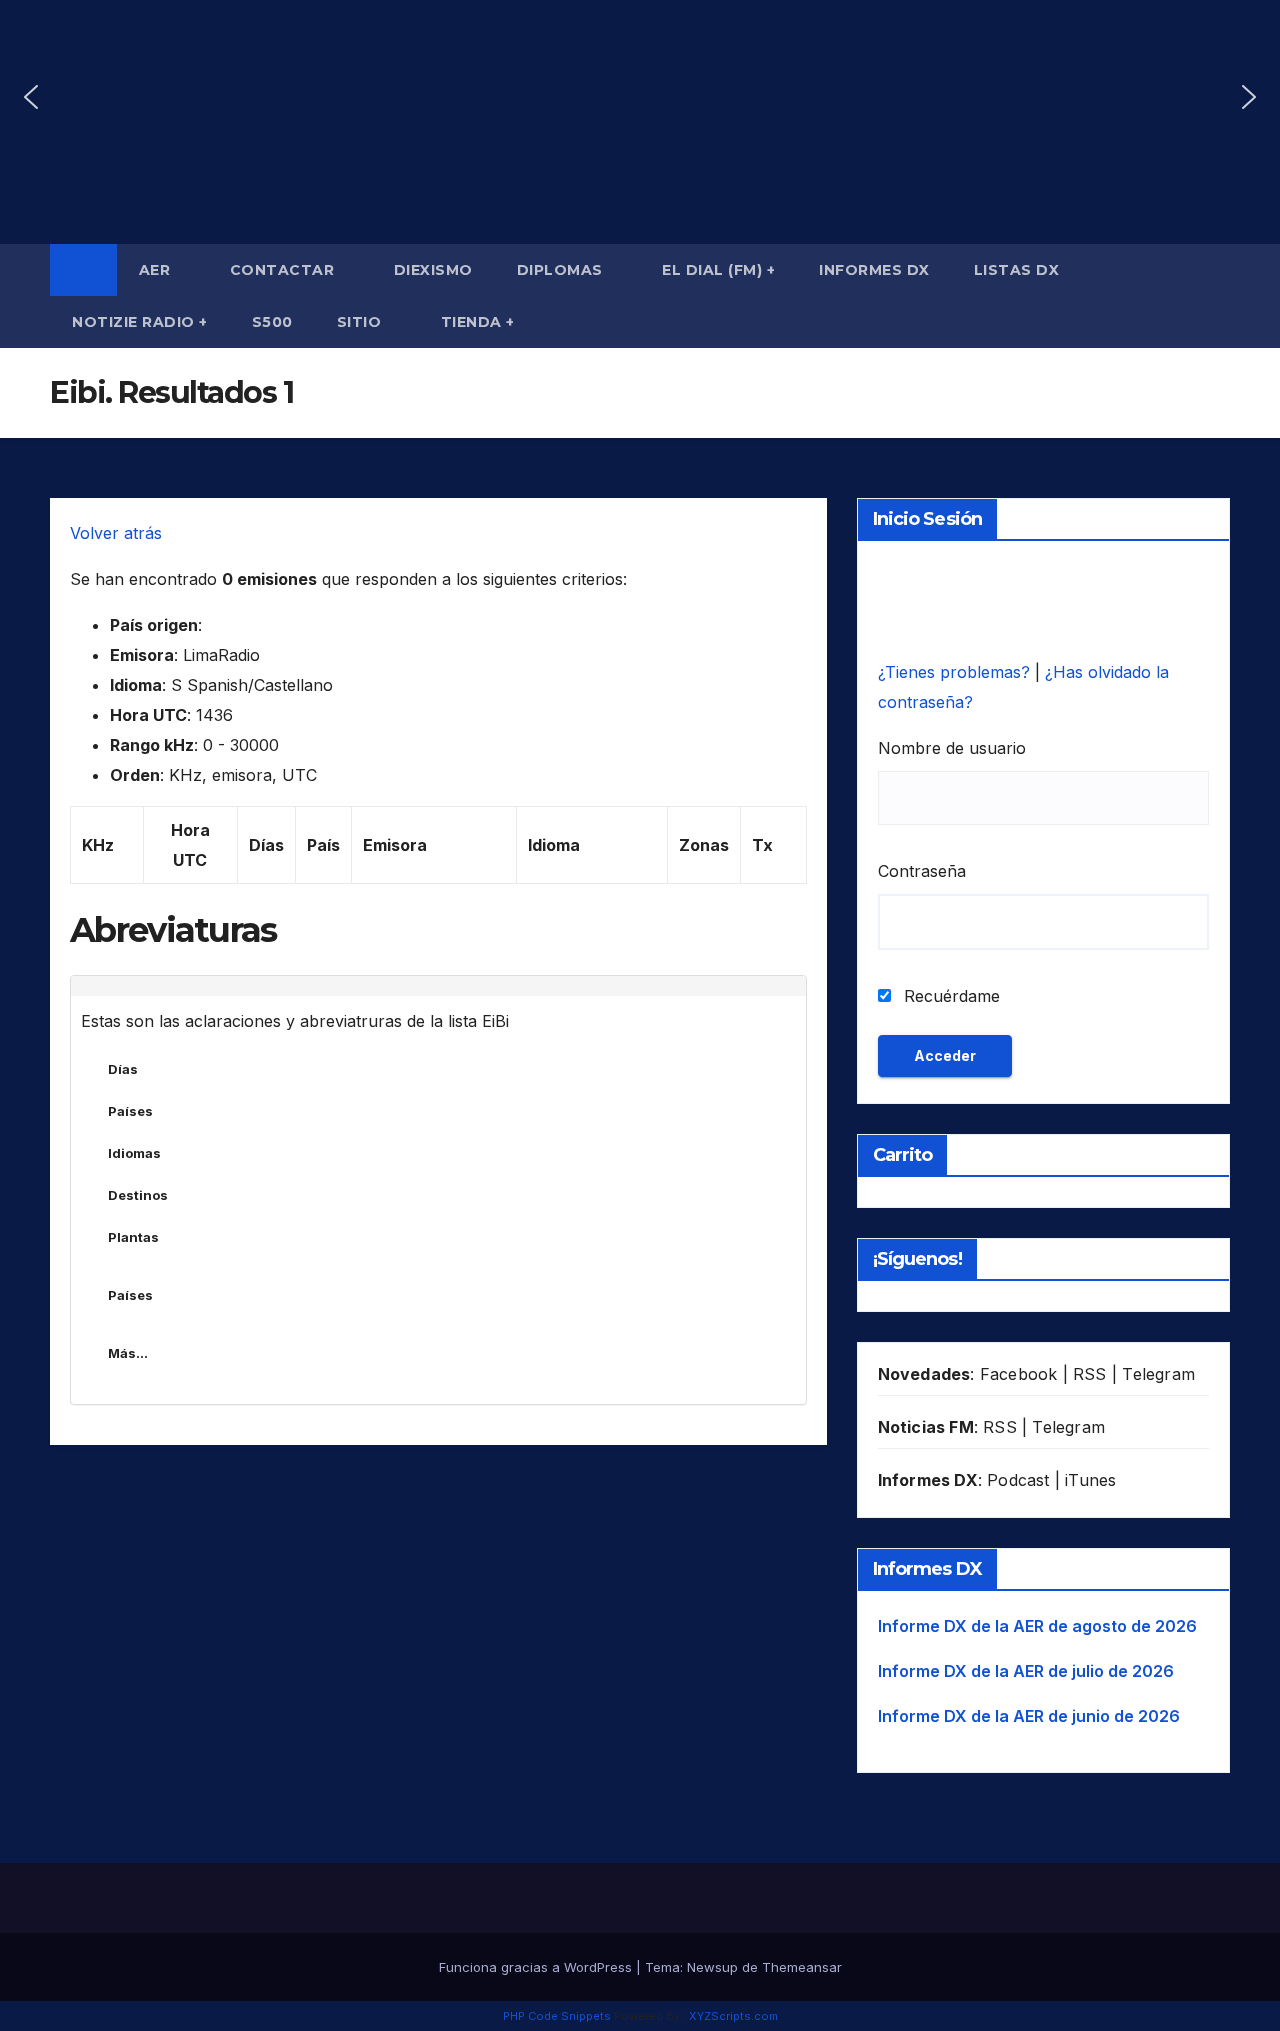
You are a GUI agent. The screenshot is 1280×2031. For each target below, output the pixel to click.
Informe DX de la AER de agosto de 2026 (1037, 1626)
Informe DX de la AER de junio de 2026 (1029, 1716)
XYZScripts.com (733, 2016)
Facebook (1019, 1374)
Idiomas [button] (134, 1153)
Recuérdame (949, 996)
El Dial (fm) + (718, 270)
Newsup (712, 1967)
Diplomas (562, 270)
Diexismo (433, 270)
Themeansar (802, 1967)
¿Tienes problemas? (956, 672)
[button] (31, 97)
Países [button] (130, 1111)
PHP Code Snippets (557, 2016)
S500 (272, 322)
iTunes (1090, 1480)
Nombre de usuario (952, 748)
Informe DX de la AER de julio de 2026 (1026, 1671)
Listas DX (1019, 270)
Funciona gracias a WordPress (537, 1967)
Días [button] (123, 1069)
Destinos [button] (138, 1195)
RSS (1090, 1374)
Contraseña (922, 871)
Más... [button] (128, 1353)
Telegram (1158, 1374)
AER (157, 270)
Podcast (1018, 1480)
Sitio (361, 322)
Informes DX (874, 270)
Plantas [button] (133, 1237)
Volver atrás (116, 533)
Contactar (284, 270)
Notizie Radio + (140, 322)
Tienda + (478, 322)
